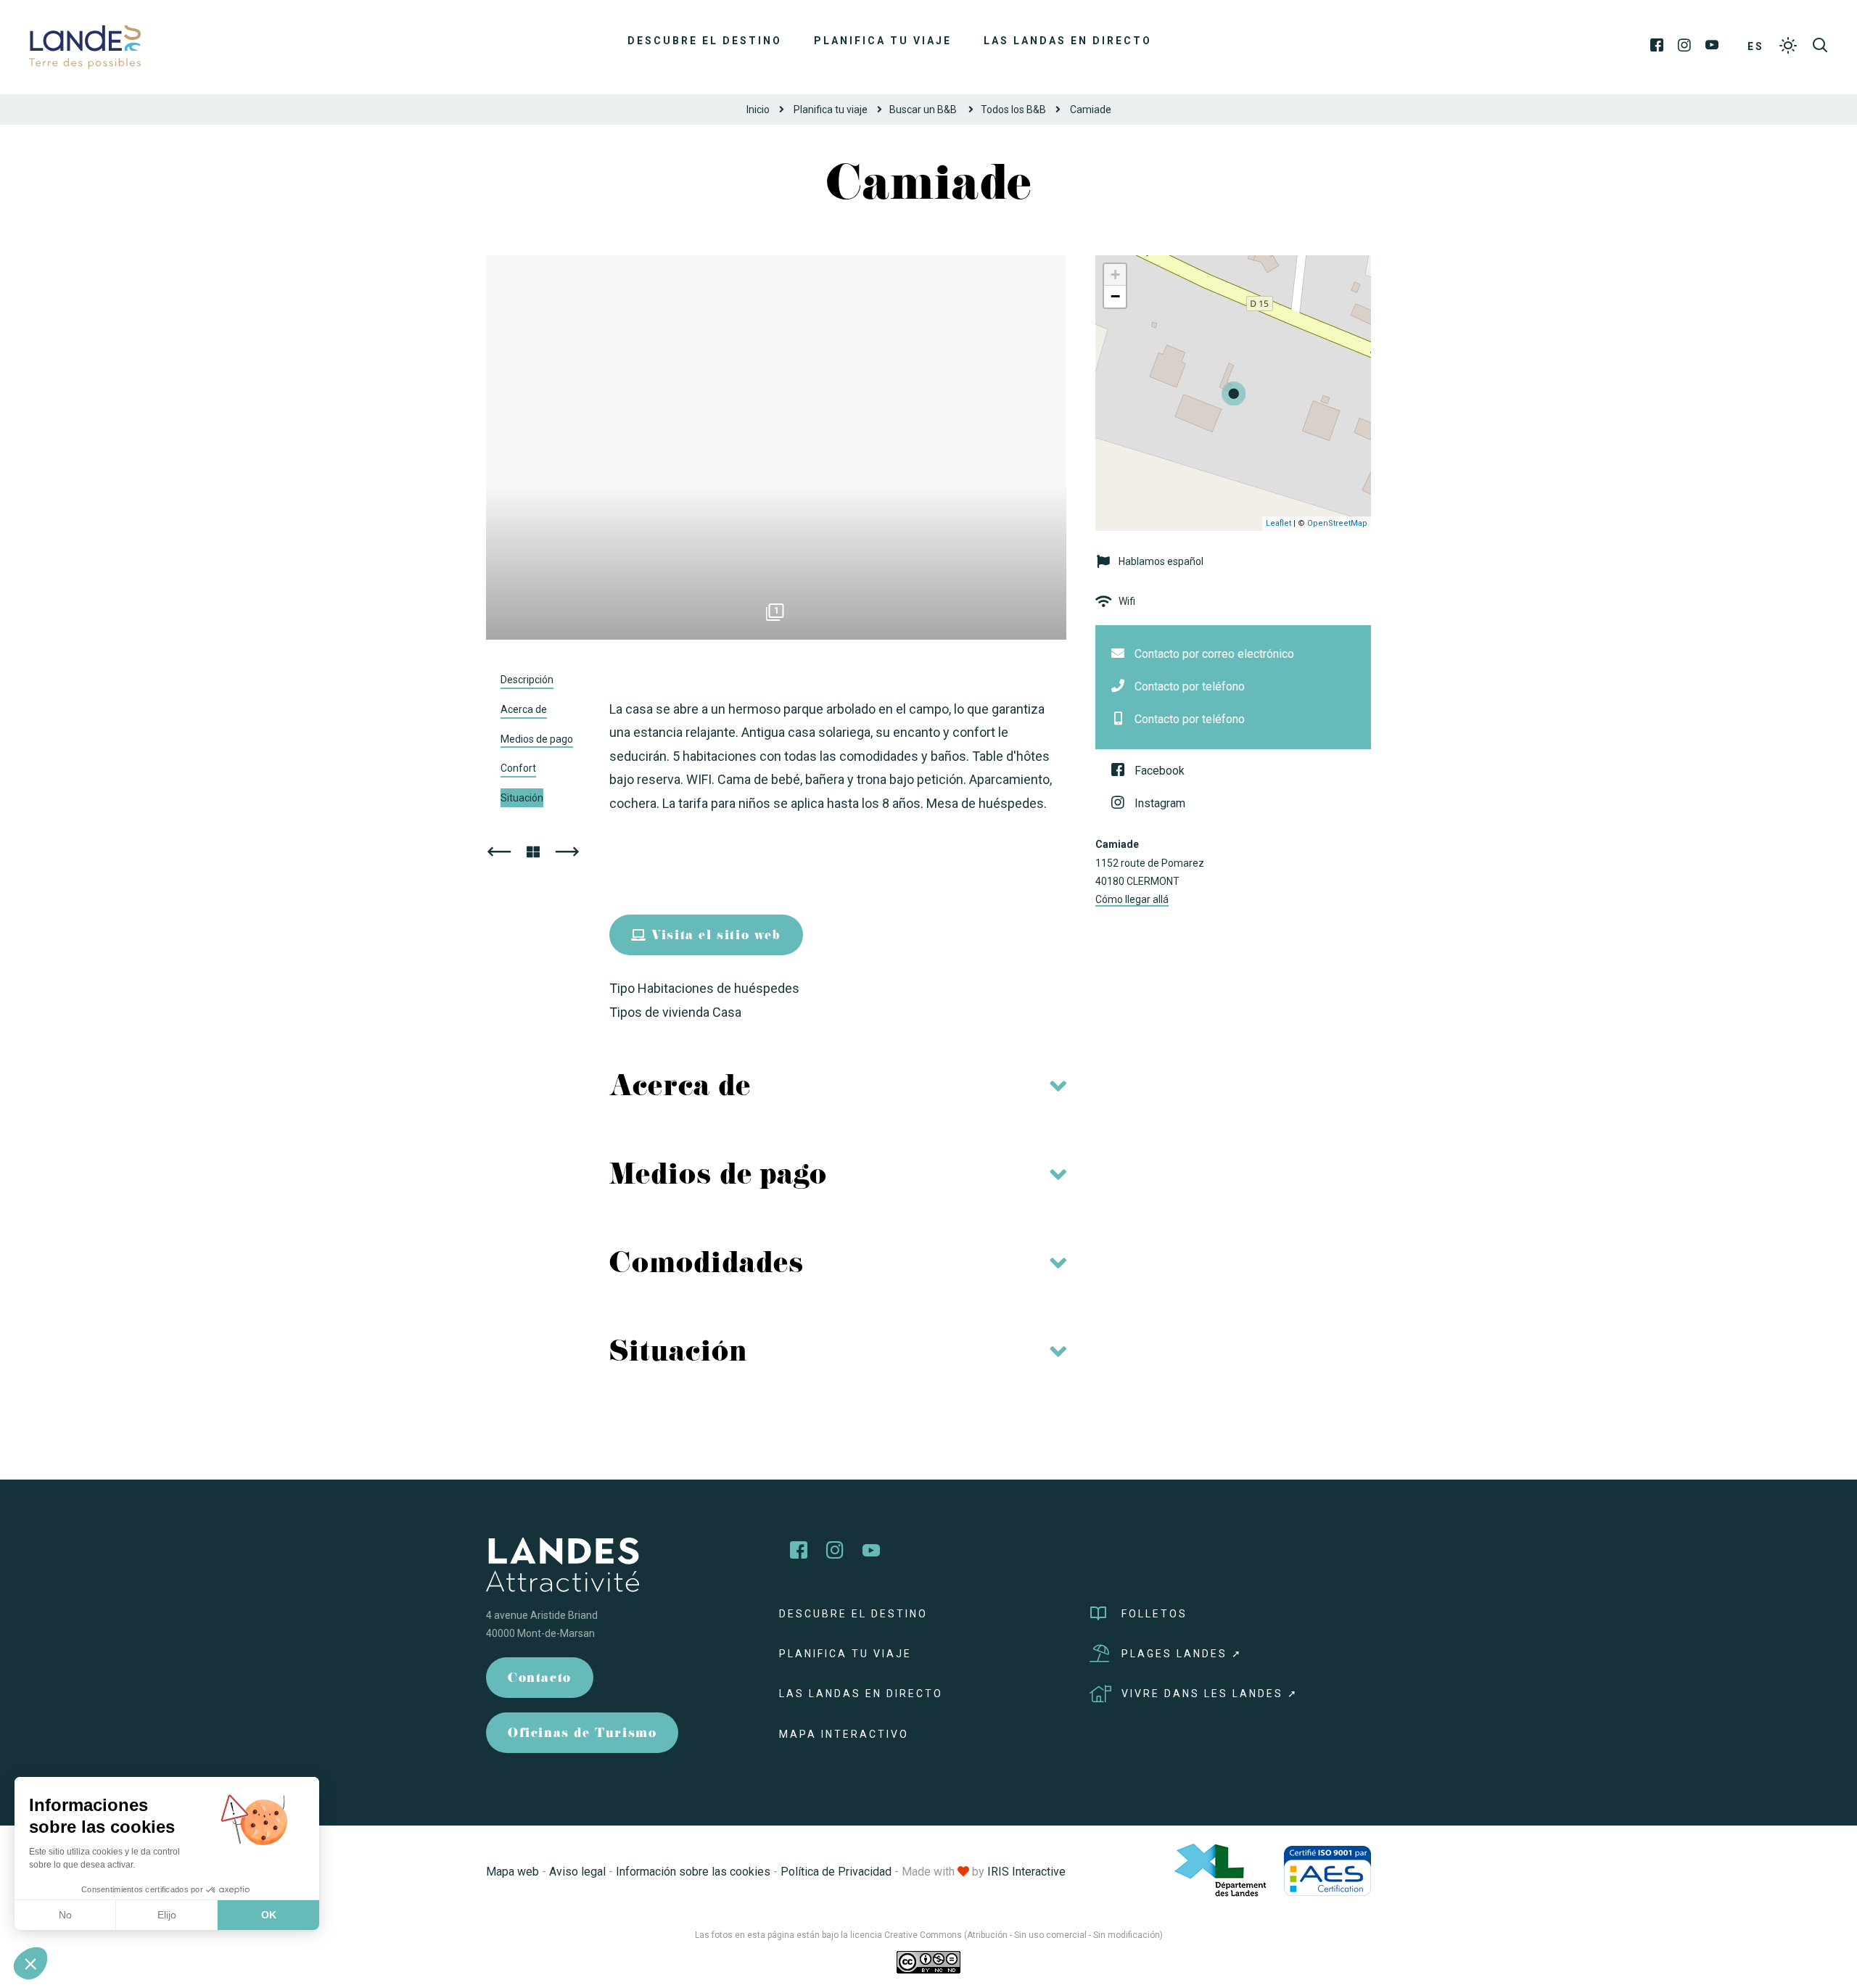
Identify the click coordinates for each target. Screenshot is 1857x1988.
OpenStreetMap (1337, 523)
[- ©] (776, 447)
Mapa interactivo (844, 1734)
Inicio (758, 110)
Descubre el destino (705, 41)
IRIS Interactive (1026, 1872)
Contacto (540, 1679)
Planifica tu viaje (883, 41)
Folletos (1154, 1614)
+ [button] (1115, 275)
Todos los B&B (1013, 110)
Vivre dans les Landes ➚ (1210, 1694)
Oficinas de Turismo (582, 1735)
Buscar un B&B (924, 110)
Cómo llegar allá (1132, 899)
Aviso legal (577, 1872)
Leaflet (1279, 523)
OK (269, 1915)
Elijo (167, 1915)
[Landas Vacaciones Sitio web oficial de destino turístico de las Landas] (85, 46)
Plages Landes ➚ (1182, 1654)
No (65, 1915)
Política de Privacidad (836, 1872)
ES (1756, 46)
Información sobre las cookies (693, 1872)
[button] (30, 1963)
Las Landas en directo (1068, 41)
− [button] (1115, 296)
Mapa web (512, 1872)
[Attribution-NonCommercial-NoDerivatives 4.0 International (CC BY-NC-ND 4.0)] (928, 1962)
